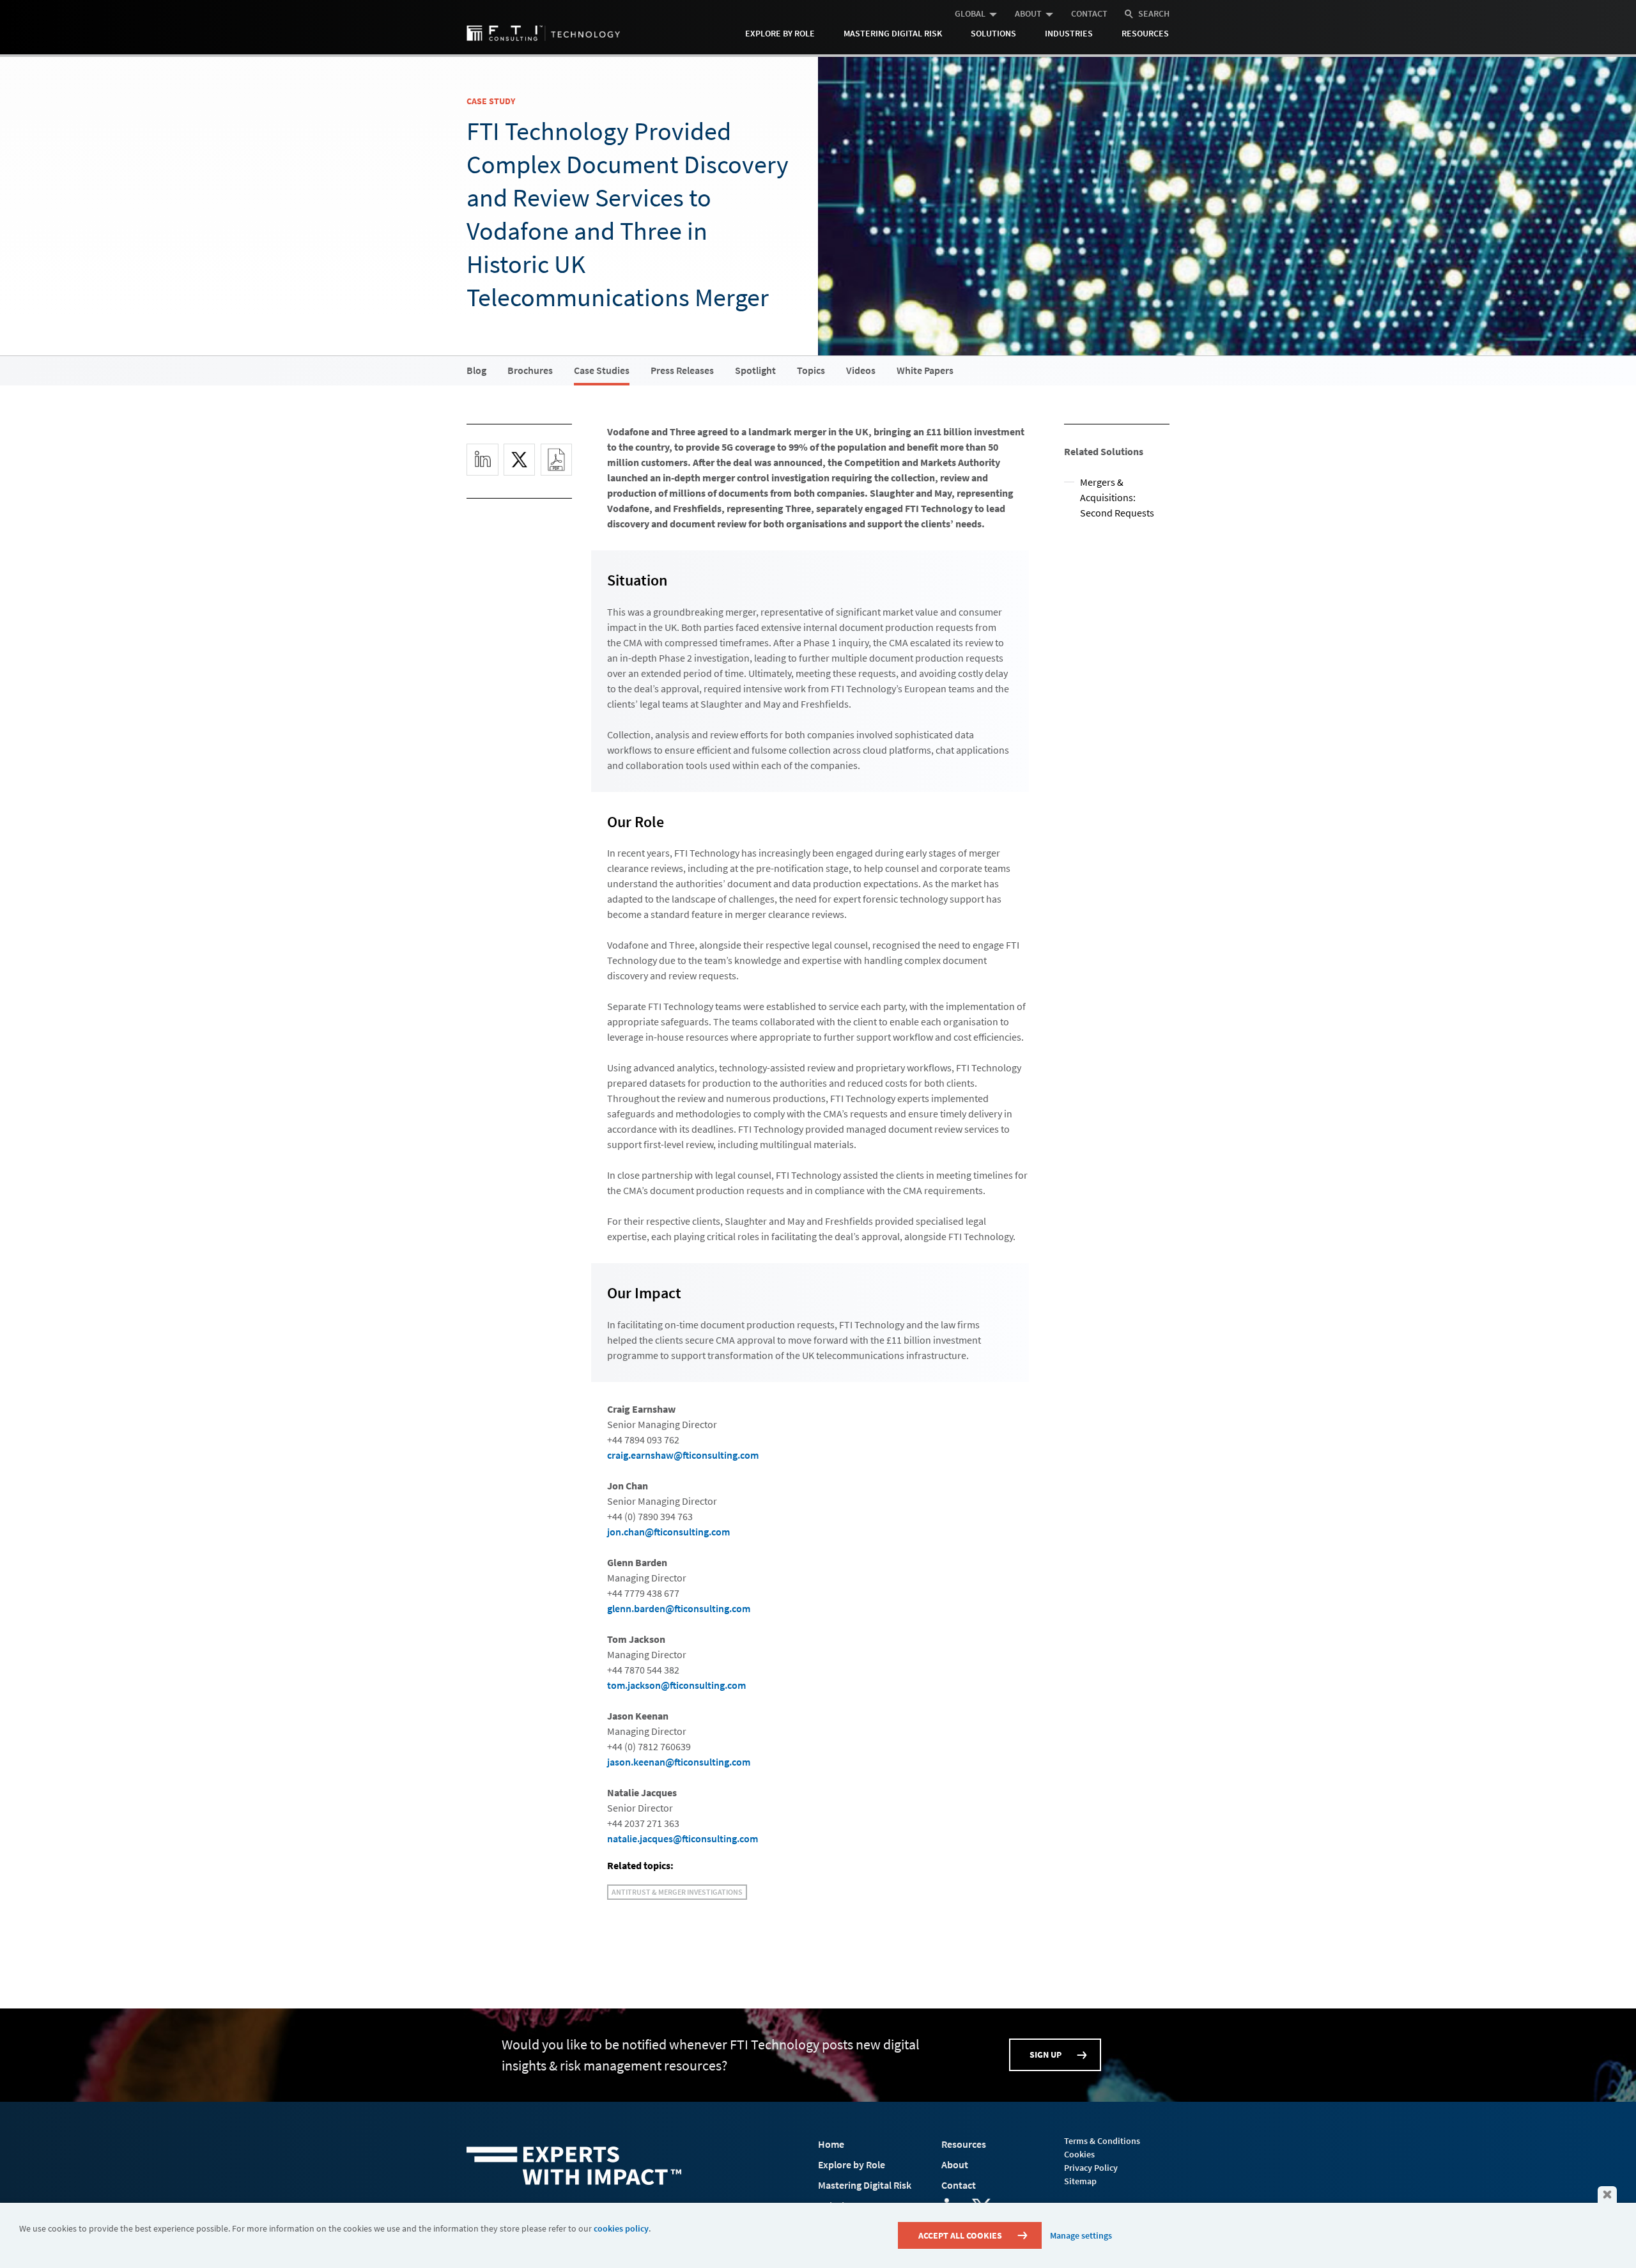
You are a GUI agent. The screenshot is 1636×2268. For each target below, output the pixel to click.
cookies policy (621, 2228)
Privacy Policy (1091, 2168)
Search (1154, 13)
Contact (1089, 13)
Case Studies (602, 370)
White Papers (925, 370)
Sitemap (1080, 2181)
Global (970, 13)
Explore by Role (780, 33)
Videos (861, 370)
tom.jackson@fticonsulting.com (676, 1685)
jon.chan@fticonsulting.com (668, 1532)
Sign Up (1046, 2054)
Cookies (1079, 2154)
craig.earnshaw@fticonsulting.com (683, 1455)
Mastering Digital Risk (893, 33)
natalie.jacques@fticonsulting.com (683, 1838)
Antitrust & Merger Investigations (677, 1892)
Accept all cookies (960, 2235)
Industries (1069, 33)
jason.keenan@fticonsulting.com (679, 1762)
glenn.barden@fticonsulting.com (679, 1608)
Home (831, 2144)
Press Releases (682, 370)
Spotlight (755, 370)
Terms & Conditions (1102, 2141)
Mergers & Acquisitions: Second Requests (1117, 497)
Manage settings (1081, 2235)
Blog (476, 370)
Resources (1145, 33)
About (1028, 13)
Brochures (530, 370)
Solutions (993, 33)
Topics (811, 370)
